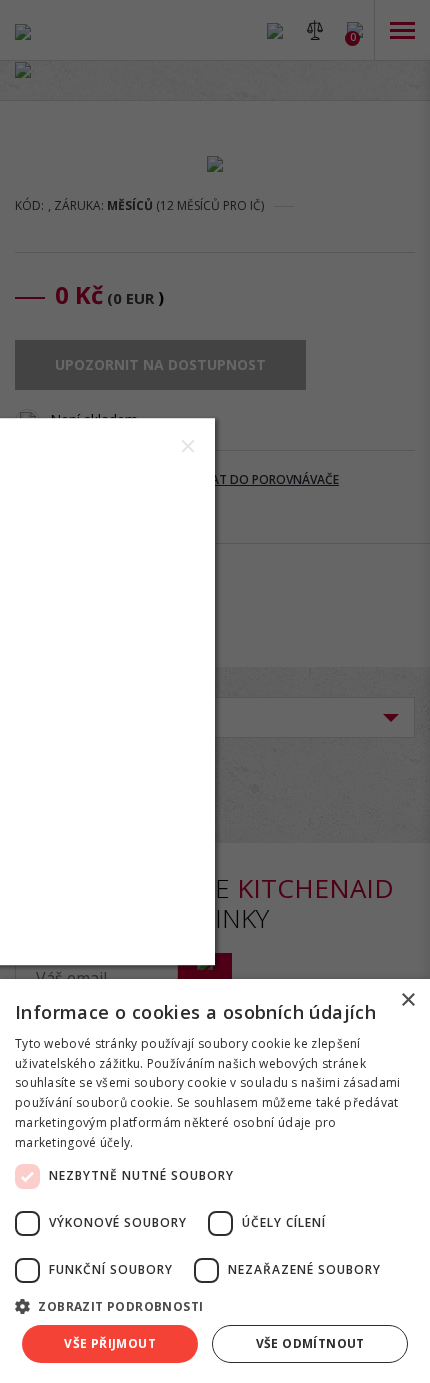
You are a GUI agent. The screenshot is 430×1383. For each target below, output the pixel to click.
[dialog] (215, 1181)
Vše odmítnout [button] (310, 1343)
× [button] (407, 1000)
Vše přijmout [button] (110, 1343)
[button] (215, 1305)
